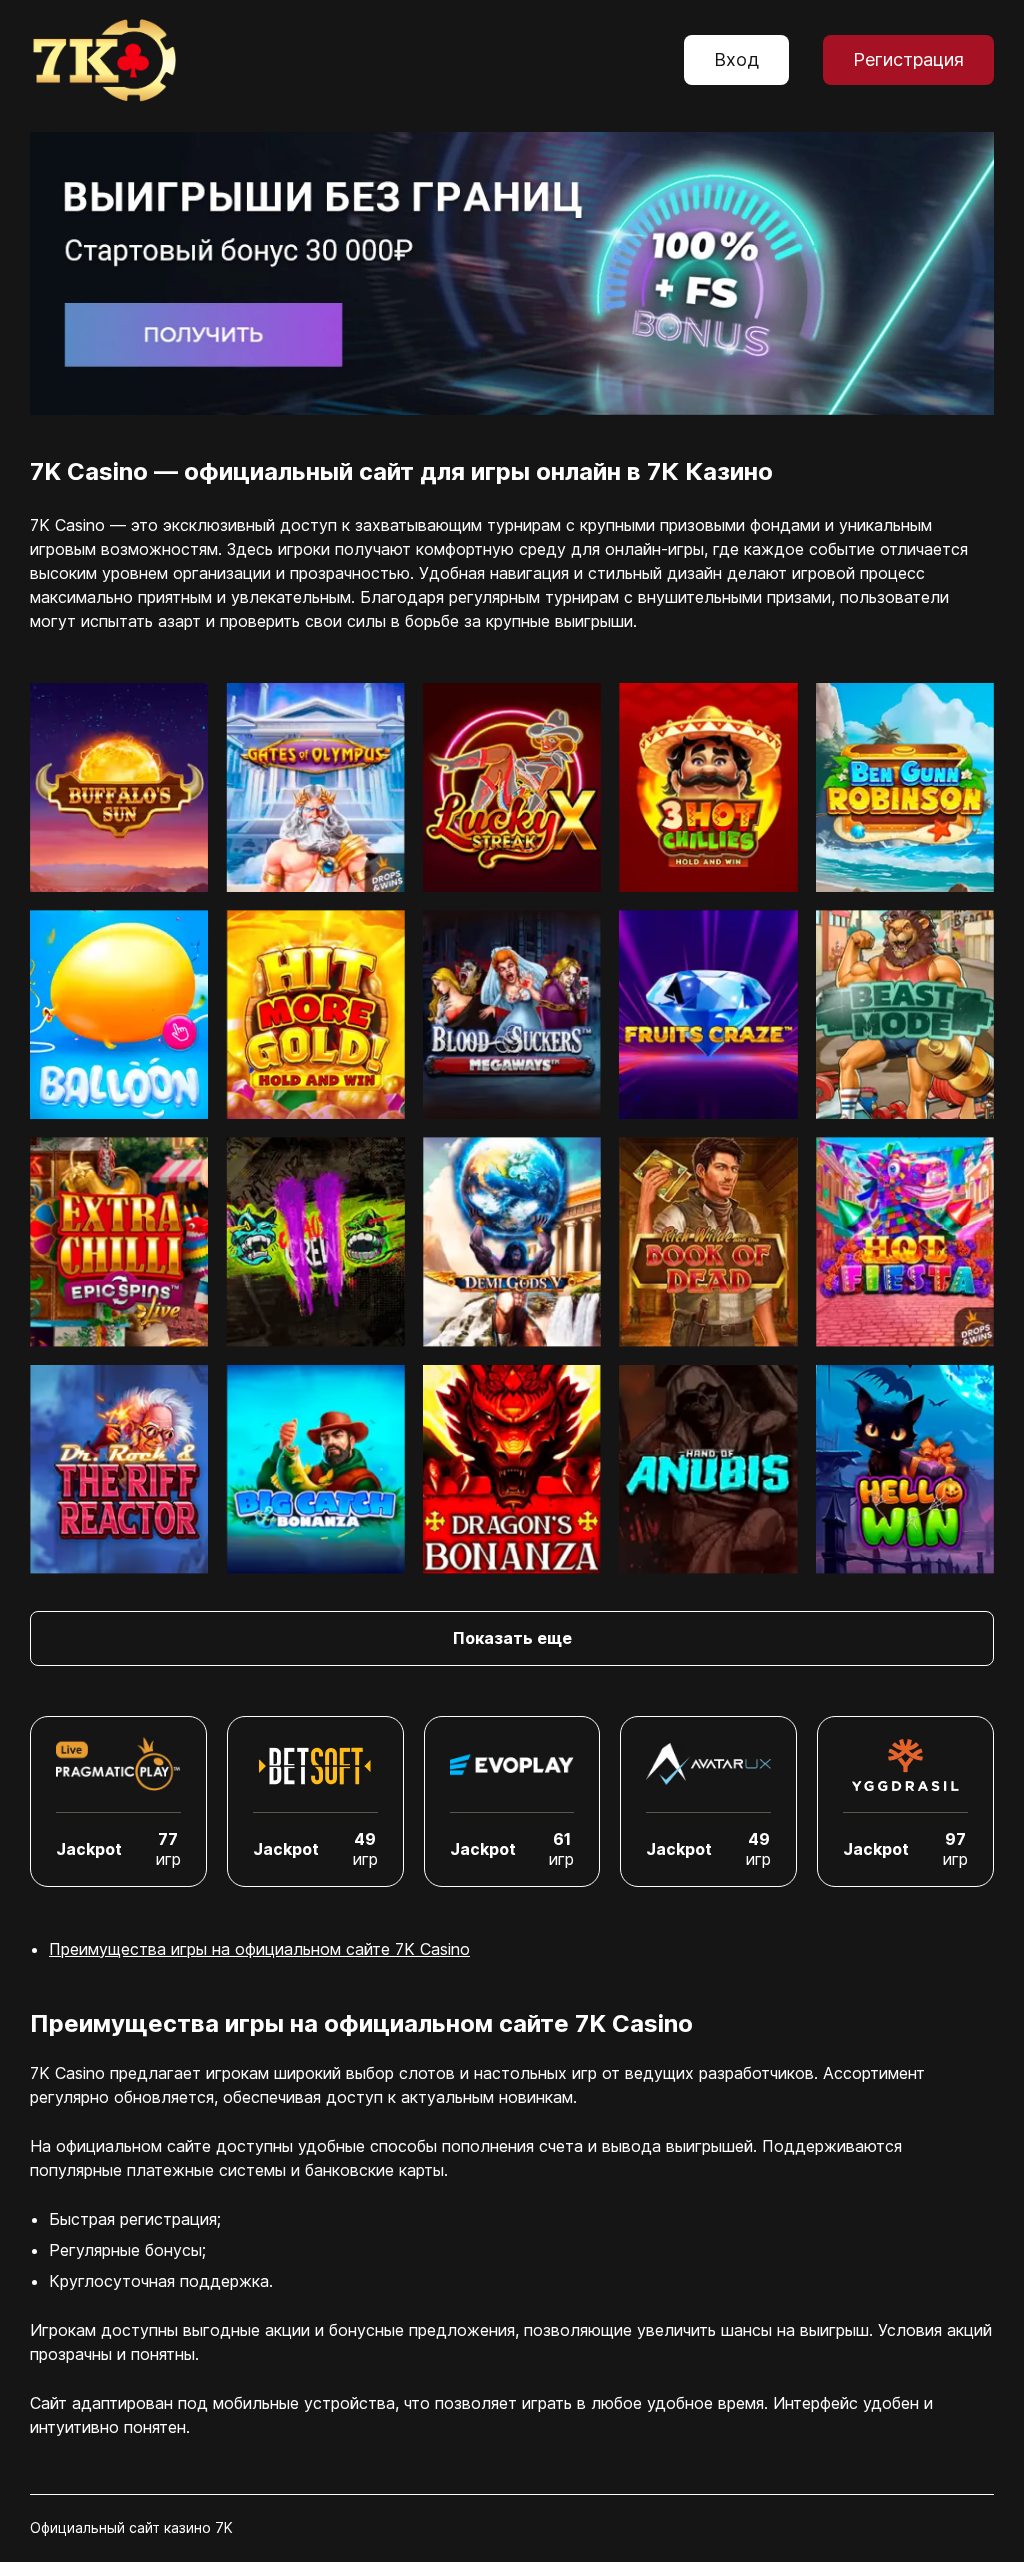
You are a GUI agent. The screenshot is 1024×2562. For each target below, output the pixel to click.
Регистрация (908, 59)
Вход (736, 59)
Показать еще (512, 1638)
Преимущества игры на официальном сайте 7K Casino (259, 1949)
